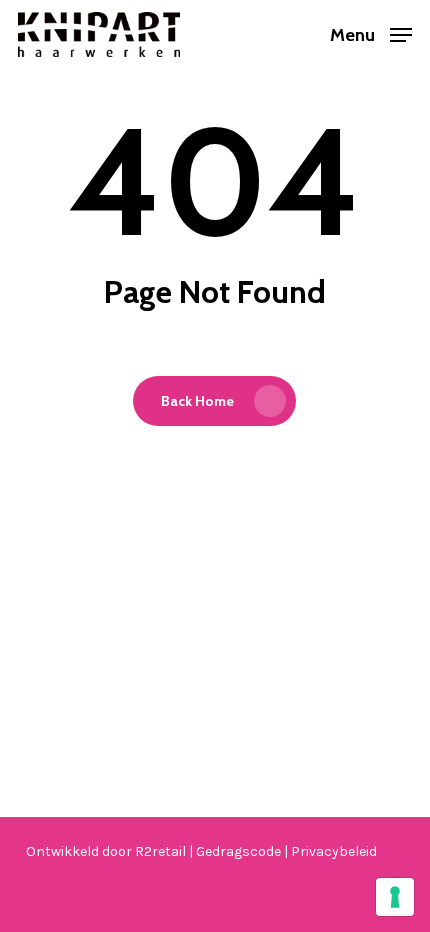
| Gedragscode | (240, 851)
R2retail (162, 851)
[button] (371, 33)
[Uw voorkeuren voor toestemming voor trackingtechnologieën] (395, 897)
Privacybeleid (334, 851)
